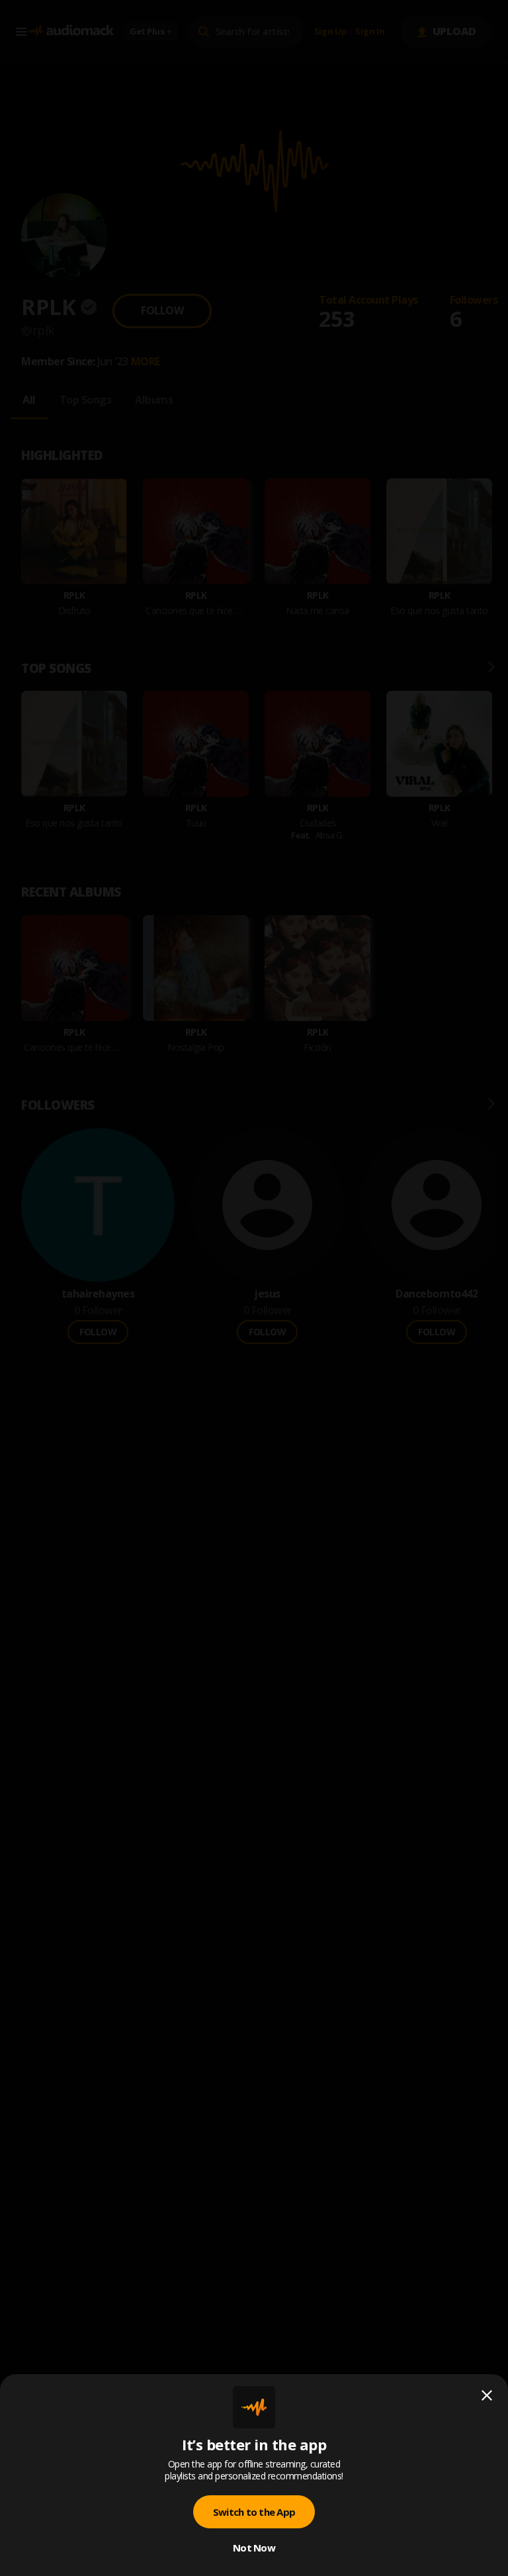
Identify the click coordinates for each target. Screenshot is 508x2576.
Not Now (254, 2548)
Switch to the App (254, 2512)
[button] (254, 1288)
